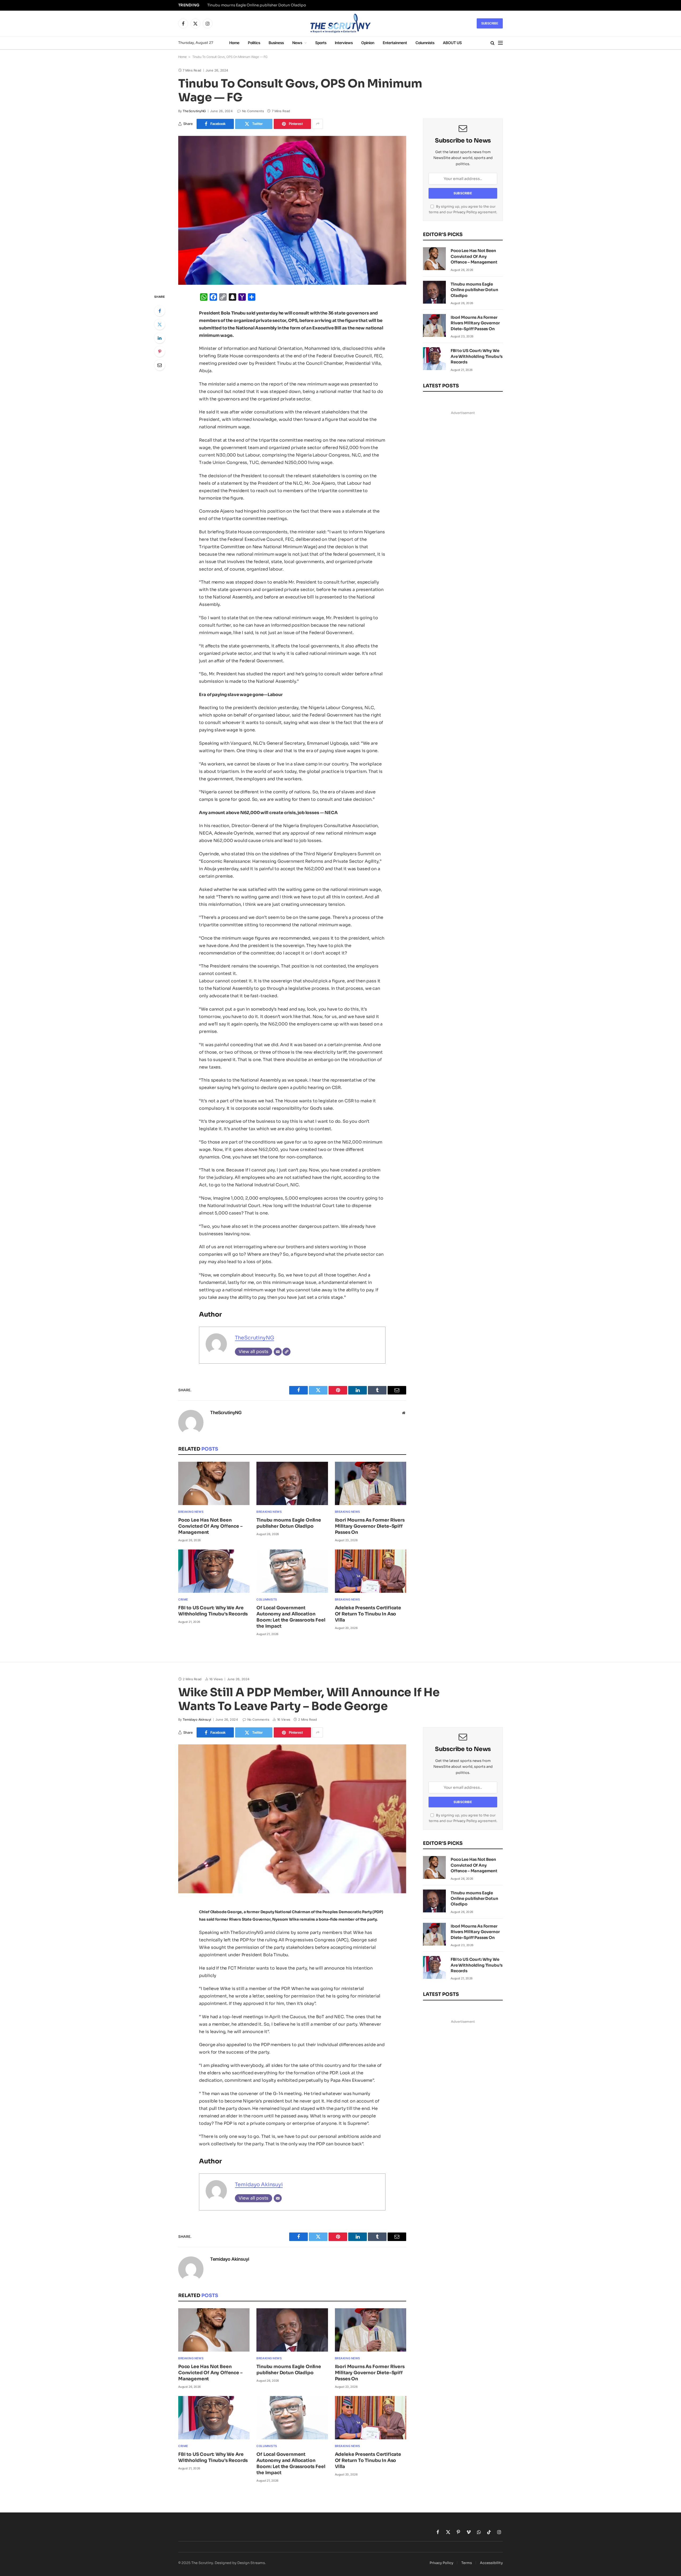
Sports (321, 43)
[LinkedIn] (160, 338)
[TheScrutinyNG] (340, 23)
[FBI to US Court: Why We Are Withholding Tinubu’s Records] (214, 1571)
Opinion (368, 43)
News (297, 43)
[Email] (160, 365)
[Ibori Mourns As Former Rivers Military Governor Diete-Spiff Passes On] (371, 1483)
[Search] (493, 43)
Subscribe (490, 23)
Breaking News (191, 1512)
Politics (254, 43)
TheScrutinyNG (194, 111)
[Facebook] (160, 311)
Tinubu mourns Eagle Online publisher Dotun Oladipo (257, 5)
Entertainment (395, 43)
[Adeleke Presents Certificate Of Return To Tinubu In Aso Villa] (371, 1571)
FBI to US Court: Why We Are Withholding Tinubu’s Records (213, 1611)
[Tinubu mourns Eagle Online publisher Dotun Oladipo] (292, 1483)
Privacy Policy (465, 212)
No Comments (253, 111)
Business (276, 43)
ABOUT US (452, 43)
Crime (183, 1599)
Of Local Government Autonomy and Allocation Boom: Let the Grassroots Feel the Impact (291, 1617)
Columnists (425, 43)
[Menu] (500, 43)
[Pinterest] (160, 351)
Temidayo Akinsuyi (197, 1720)
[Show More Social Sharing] (318, 124)
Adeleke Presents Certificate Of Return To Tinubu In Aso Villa (368, 1614)
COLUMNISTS (267, 1599)
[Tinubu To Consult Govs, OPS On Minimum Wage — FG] (292, 210)
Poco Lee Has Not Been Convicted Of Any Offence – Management (210, 1526)
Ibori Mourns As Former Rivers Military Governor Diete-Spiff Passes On (370, 1526)
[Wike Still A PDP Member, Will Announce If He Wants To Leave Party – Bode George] (292, 1819)
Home (234, 43)
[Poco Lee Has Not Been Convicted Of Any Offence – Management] (214, 1483)
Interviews (344, 43)
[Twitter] (160, 324)
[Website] (286, 1352)
